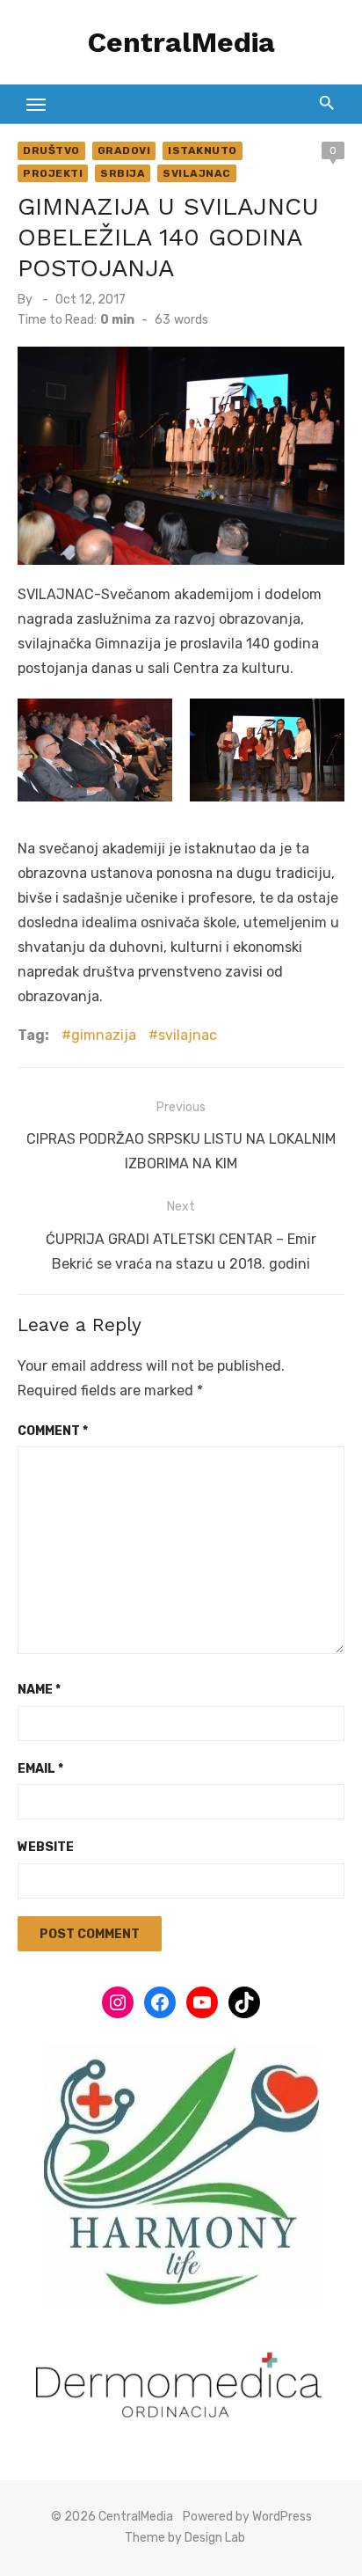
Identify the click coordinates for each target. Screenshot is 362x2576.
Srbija (123, 173)
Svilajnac (197, 173)
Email (40, 1769)
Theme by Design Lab (185, 2538)
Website (46, 1847)
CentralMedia (181, 42)
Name (39, 1690)
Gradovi (124, 150)
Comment (53, 1431)
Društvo (51, 150)
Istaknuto (203, 150)
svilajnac (188, 1035)
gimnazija (104, 1035)
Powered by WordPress (247, 2517)
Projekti (53, 173)
